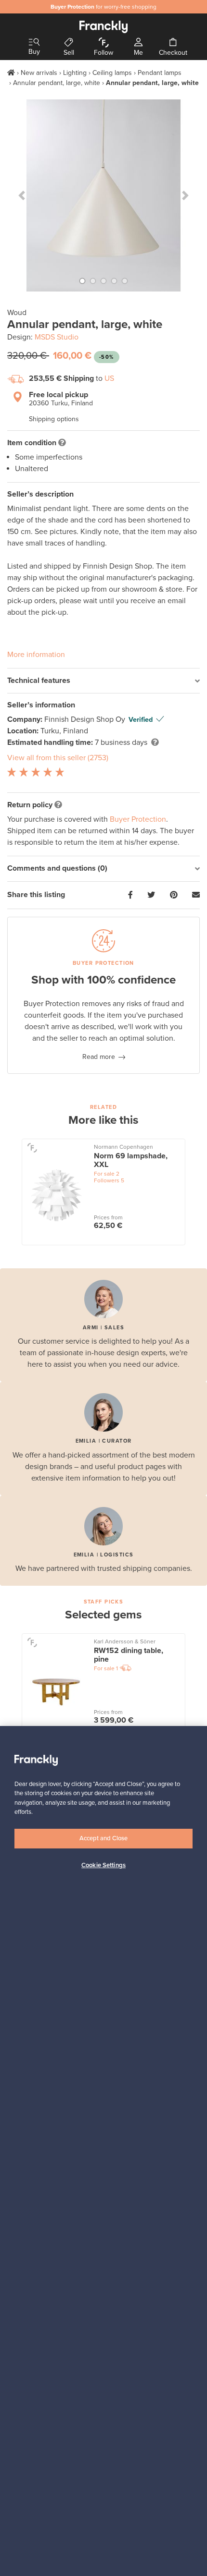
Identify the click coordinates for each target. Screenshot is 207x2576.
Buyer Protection (138, 819)
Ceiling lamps (112, 73)
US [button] (109, 378)
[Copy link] (196, 895)
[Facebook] (130, 895)
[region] (103, 2151)
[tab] (103, 681)
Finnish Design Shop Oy (86, 719)
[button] (22, 195)
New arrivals (39, 73)
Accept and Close (103, 1838)
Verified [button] (141, 720)
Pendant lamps (160, 73)
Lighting (75, 73)
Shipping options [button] (54, 419)
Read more (99, 1057)
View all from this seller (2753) (58, 758)
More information (36, 655)
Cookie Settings (103, 1865)
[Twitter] (151, 895)
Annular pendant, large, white (57, 83)
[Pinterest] (174, 895)
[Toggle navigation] (34, 43)
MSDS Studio (57, 337)
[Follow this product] (32, 1148)
